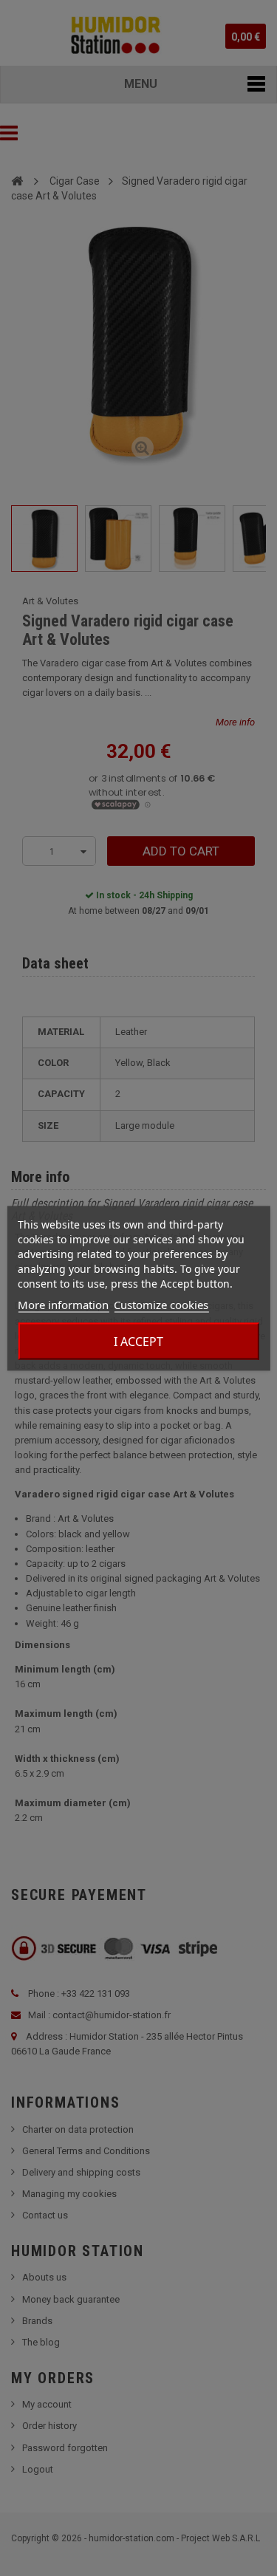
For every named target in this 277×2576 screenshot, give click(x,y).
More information (63, 1304)
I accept (138, 1341)
